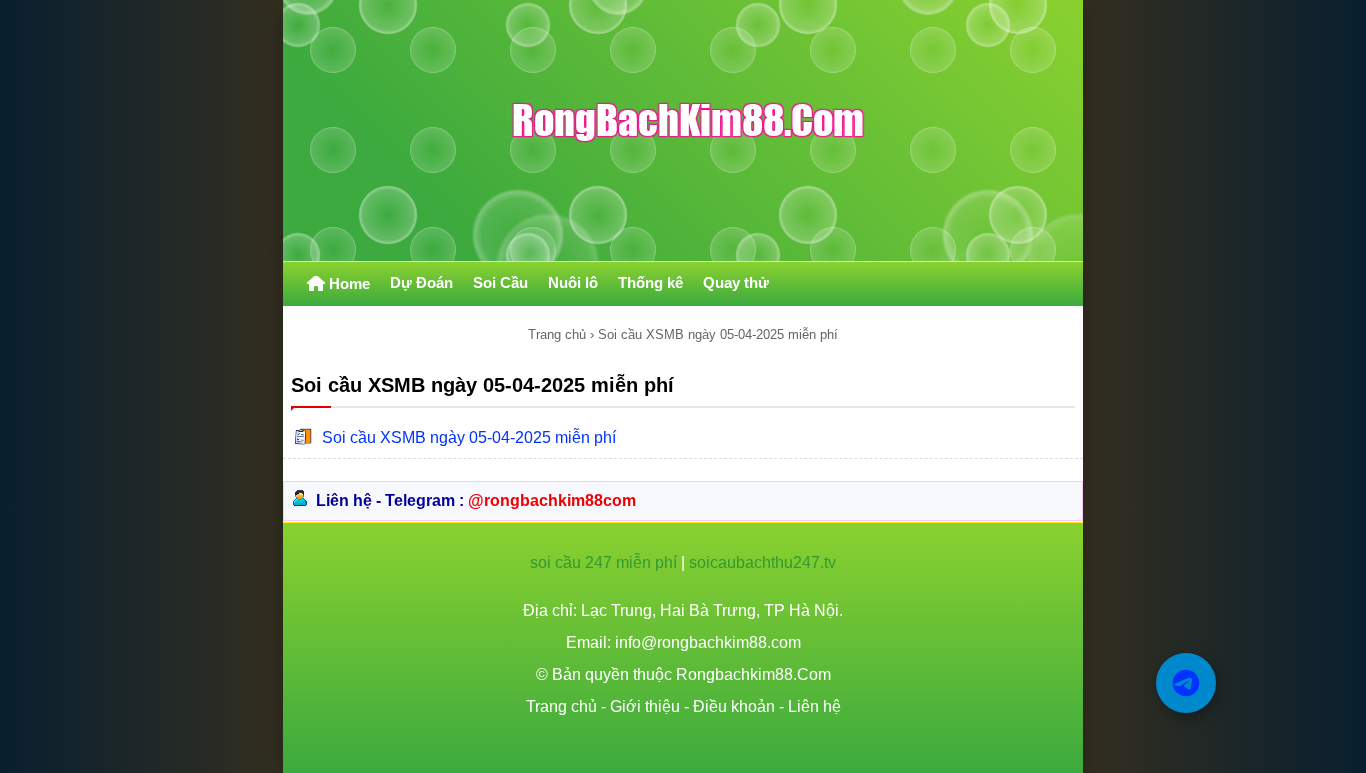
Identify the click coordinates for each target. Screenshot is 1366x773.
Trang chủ (557, 334)
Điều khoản (734, 706)
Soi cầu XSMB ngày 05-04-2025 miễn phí (469, 437)
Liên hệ (814, 706)
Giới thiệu (645, 706)
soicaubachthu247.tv (762, 562)
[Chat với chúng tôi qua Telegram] (1186, 683)
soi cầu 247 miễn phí (603, 562)
